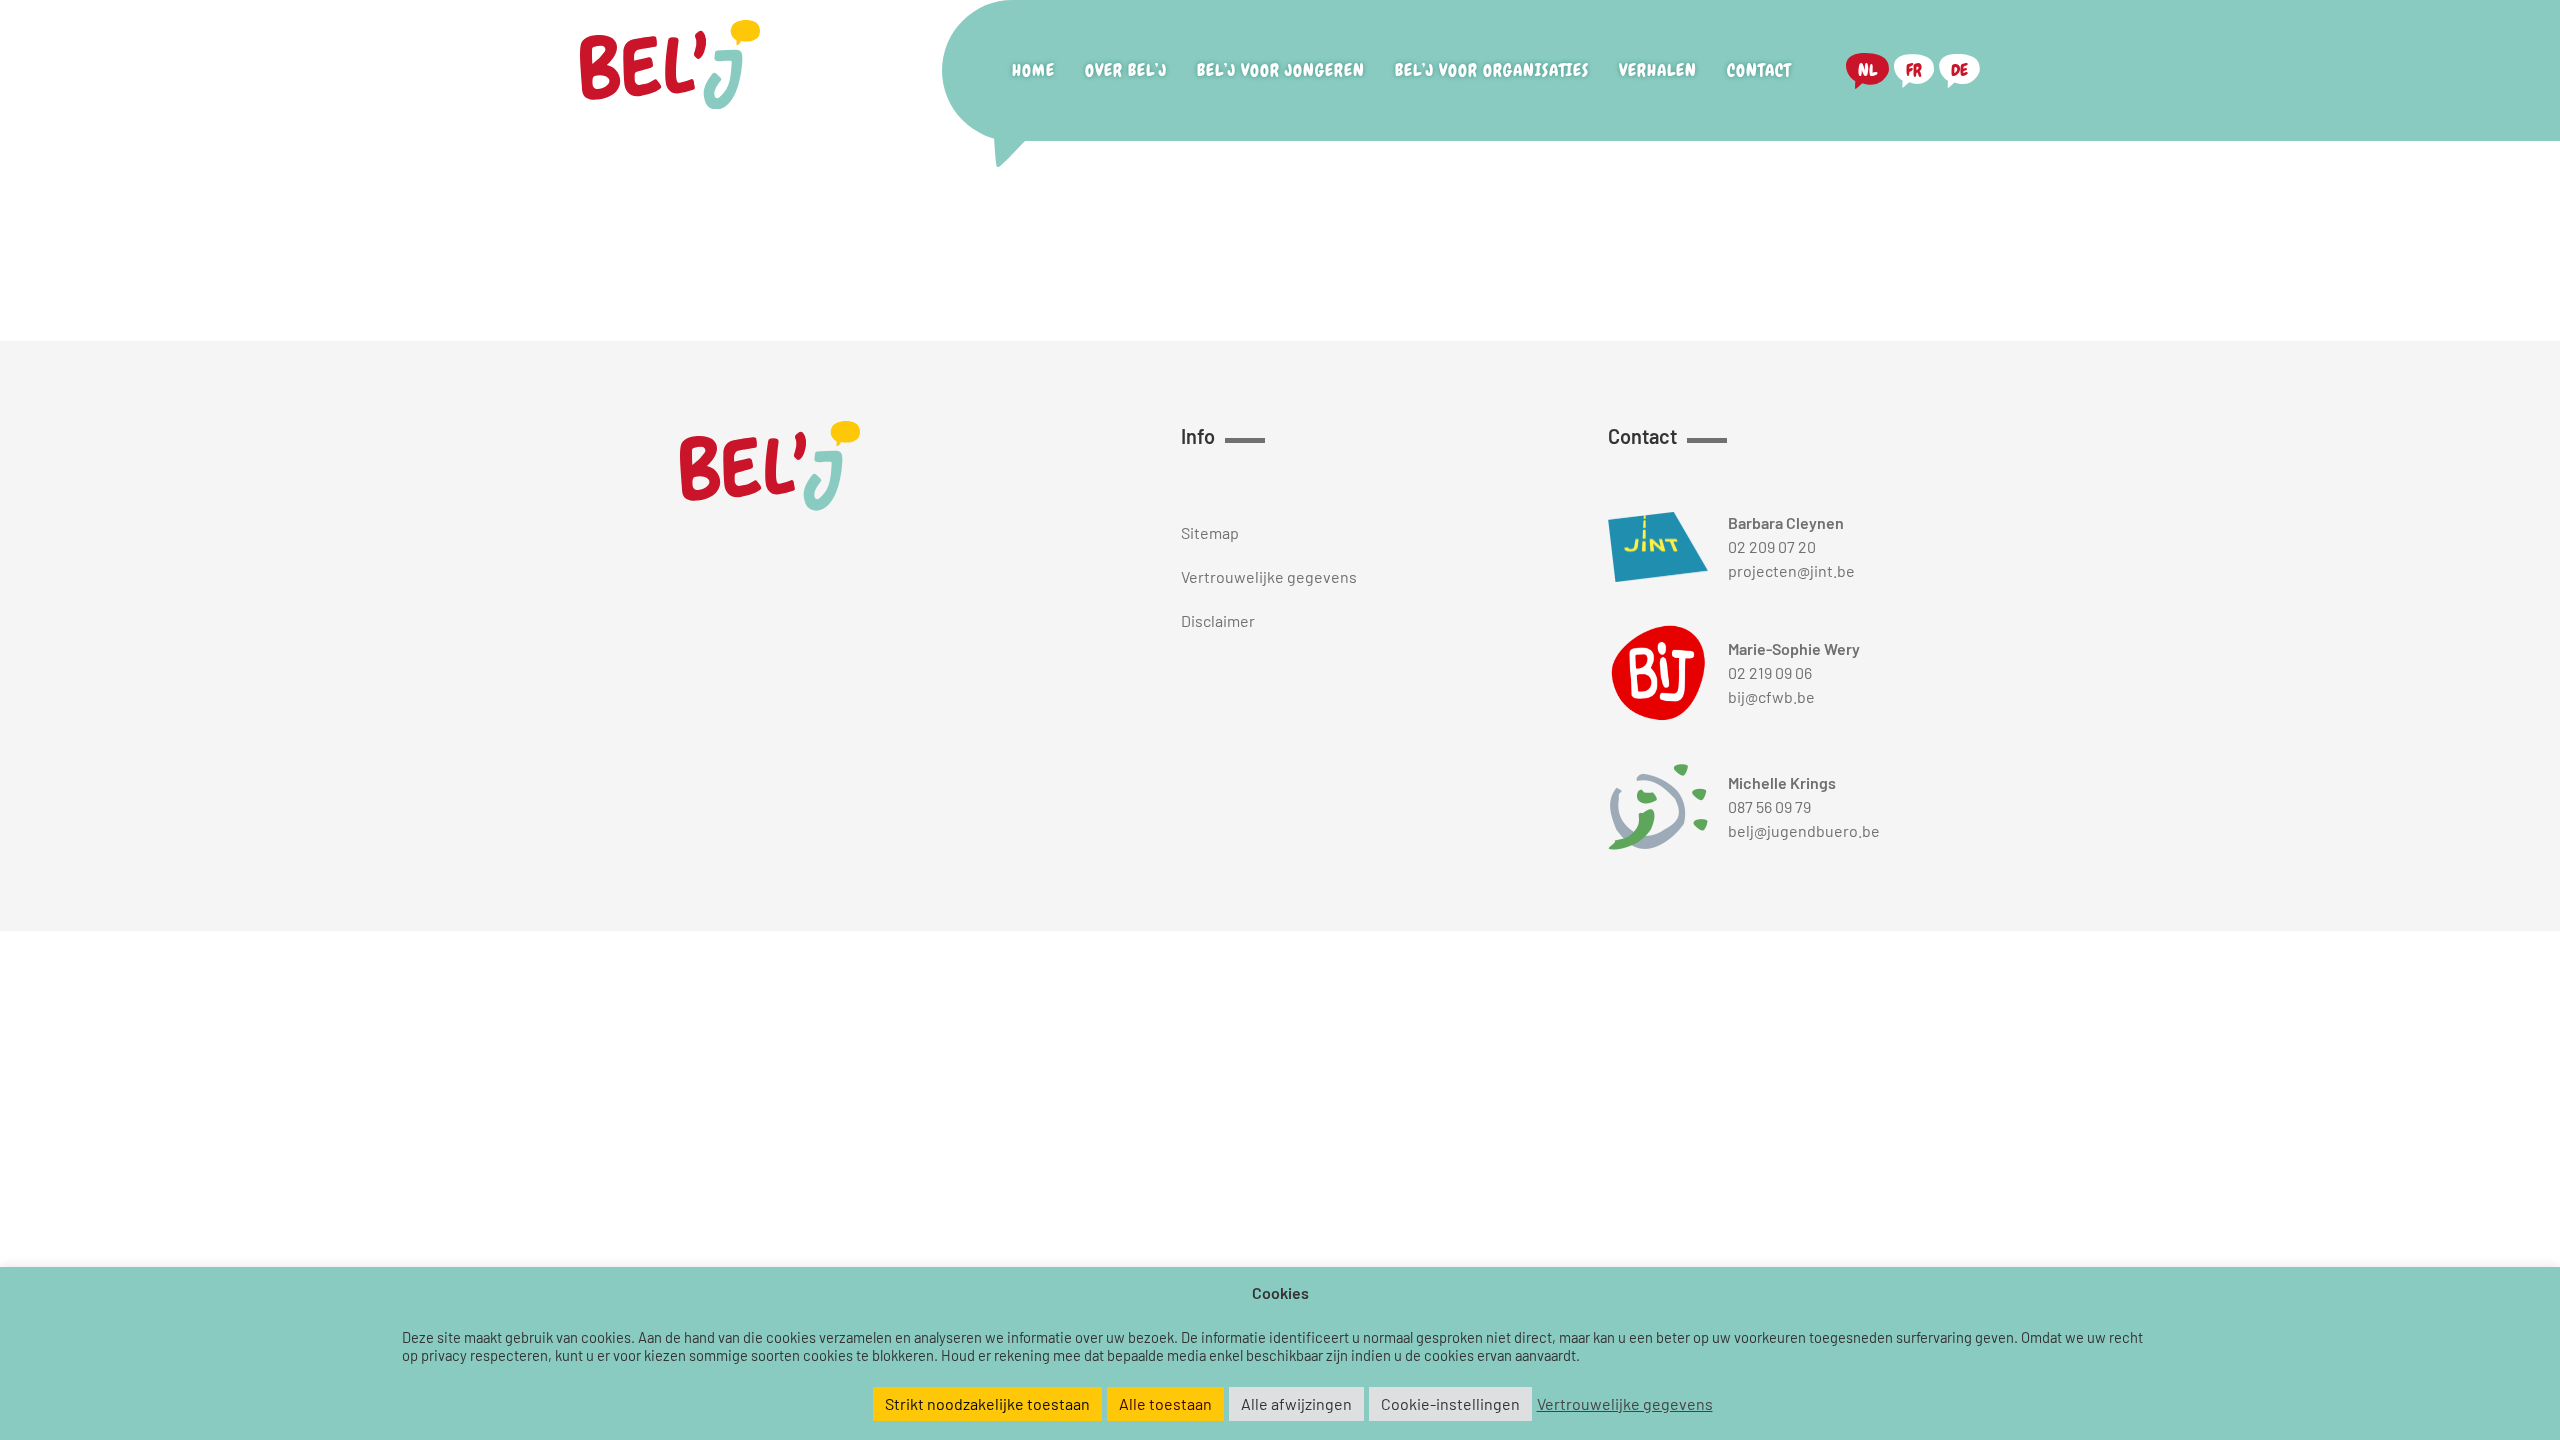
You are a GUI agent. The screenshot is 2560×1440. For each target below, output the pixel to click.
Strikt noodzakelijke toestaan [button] (987, 1403)
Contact (1759, 70)
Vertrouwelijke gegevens (1269, 576)
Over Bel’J (1126, 70)
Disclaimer (1218, 620)
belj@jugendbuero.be (1804, 830)
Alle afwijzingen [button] (1296, 1403)
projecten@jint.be (1791, 570)
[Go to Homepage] (770, 469)
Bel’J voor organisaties (1492, 70)
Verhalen (1658, 70)
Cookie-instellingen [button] (1450, 1403)
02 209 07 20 (1772, 546)
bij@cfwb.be (1771, 696)
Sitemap (1210, 532)
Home (1033, 70)
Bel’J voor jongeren (1281, 70)
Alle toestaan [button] (1165, 1403)
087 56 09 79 (1769, 806)
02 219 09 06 (1770, 672)
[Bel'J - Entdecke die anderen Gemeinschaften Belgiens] (670, 71)
